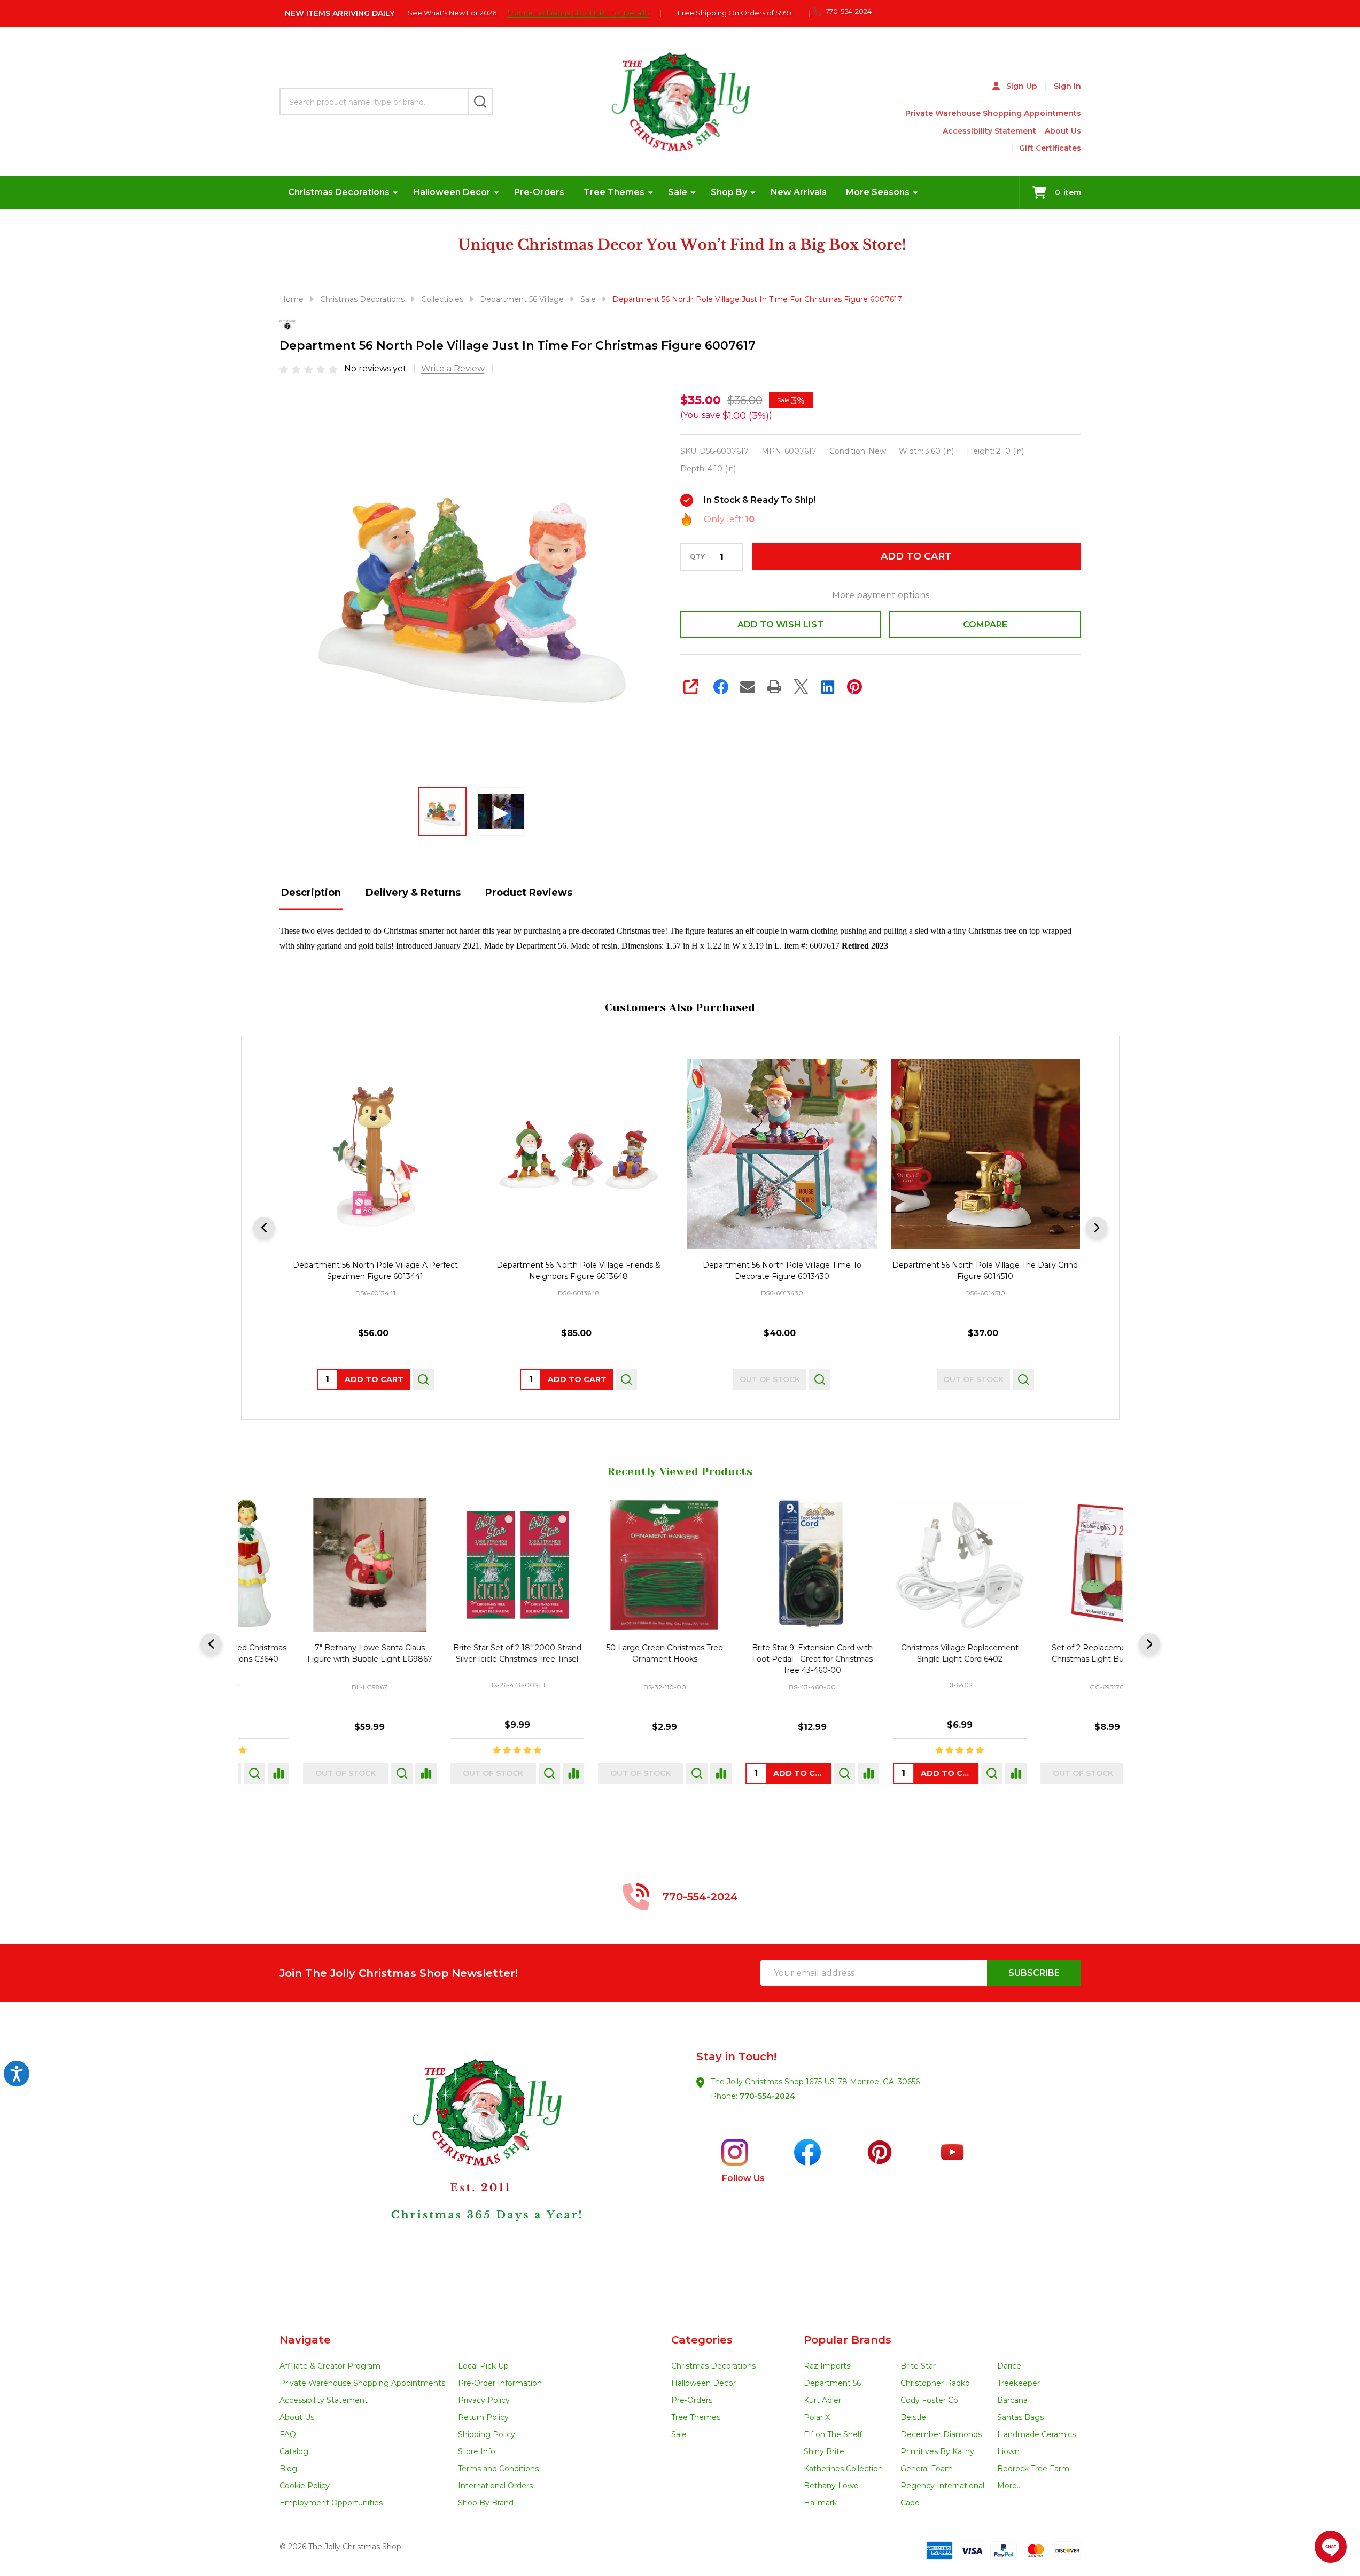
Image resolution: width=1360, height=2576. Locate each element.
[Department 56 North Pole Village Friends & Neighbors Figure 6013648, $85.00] (578, 1154)
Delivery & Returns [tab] (413, 893)
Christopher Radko (935, 2383)
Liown (1008, 2451)
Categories (702, 2340)
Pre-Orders (539, 192)
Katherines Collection (843, 2469)
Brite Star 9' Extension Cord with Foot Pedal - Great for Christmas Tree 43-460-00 (753, 1659)
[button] (480, 2168)
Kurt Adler (822, 2400)
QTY (697, 557)
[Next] (1097, 1228)
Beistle (913, 2417)
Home (292, 299)
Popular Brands (848, 2340)
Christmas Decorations (339, 192)
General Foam (927, 2469)
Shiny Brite (824, 2451)
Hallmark (820, 2503)
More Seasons (878, 192)
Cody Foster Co (929, 2400)
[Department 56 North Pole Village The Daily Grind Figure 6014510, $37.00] (985, 1154)
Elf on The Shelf (833, 2434)
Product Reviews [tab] (529, 893)
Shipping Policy (487, 2434)
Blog (288, 2469)
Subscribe (1034, 1973)
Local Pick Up (483, 2366)
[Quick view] (423, 1379)
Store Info (477, 2451)
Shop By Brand (486, 2503)
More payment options (881, 595)
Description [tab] (311, 893)
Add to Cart (916, 556)
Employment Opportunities (331, 2503)
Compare (985, 624)
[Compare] (367, 1773)
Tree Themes (614, 192)
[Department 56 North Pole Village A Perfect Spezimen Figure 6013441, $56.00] (375, 1154)
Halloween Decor (452, 192)
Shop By (729, 192)
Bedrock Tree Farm (1033, 2469)
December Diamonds (941, 2434)
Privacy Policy (484, 2400)
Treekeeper (1019, 2383)
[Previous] (264, 1228)
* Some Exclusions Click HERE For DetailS (578, 13)
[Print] (774, 687)
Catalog (294, 2451)
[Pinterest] (854, 687)
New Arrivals (799, 192)
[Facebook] (721, 687)
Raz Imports (827, 2366)
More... (1009, 2486)
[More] (395, 192)
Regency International (942, 2486)
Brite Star (918, 2366)
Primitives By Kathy (937, 2451)
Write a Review (453, 368)
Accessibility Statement (989, 131)
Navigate (305, 2340)
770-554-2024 (767, 2096)
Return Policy (483, 2417)
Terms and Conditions (498, 2469)
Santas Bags (1020, 2417)
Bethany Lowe (831, 2486)
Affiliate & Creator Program (330, 2366)
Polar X (817, 2417)
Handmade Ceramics (1036, 2434)
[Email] (748, 687)
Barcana (1012, 2400)
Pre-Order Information (500, 2383)
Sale (678, 192)
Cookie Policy (305, 2486)
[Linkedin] (828, 687)
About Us (1063, 131)
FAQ (288, 2434)
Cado (910, 2503)
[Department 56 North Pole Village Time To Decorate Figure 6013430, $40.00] (782, 1154)
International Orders (495, 2486)
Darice (1009, 2366)
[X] (801, 687)
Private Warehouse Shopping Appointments (993, 113)
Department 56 (832, 2383)
